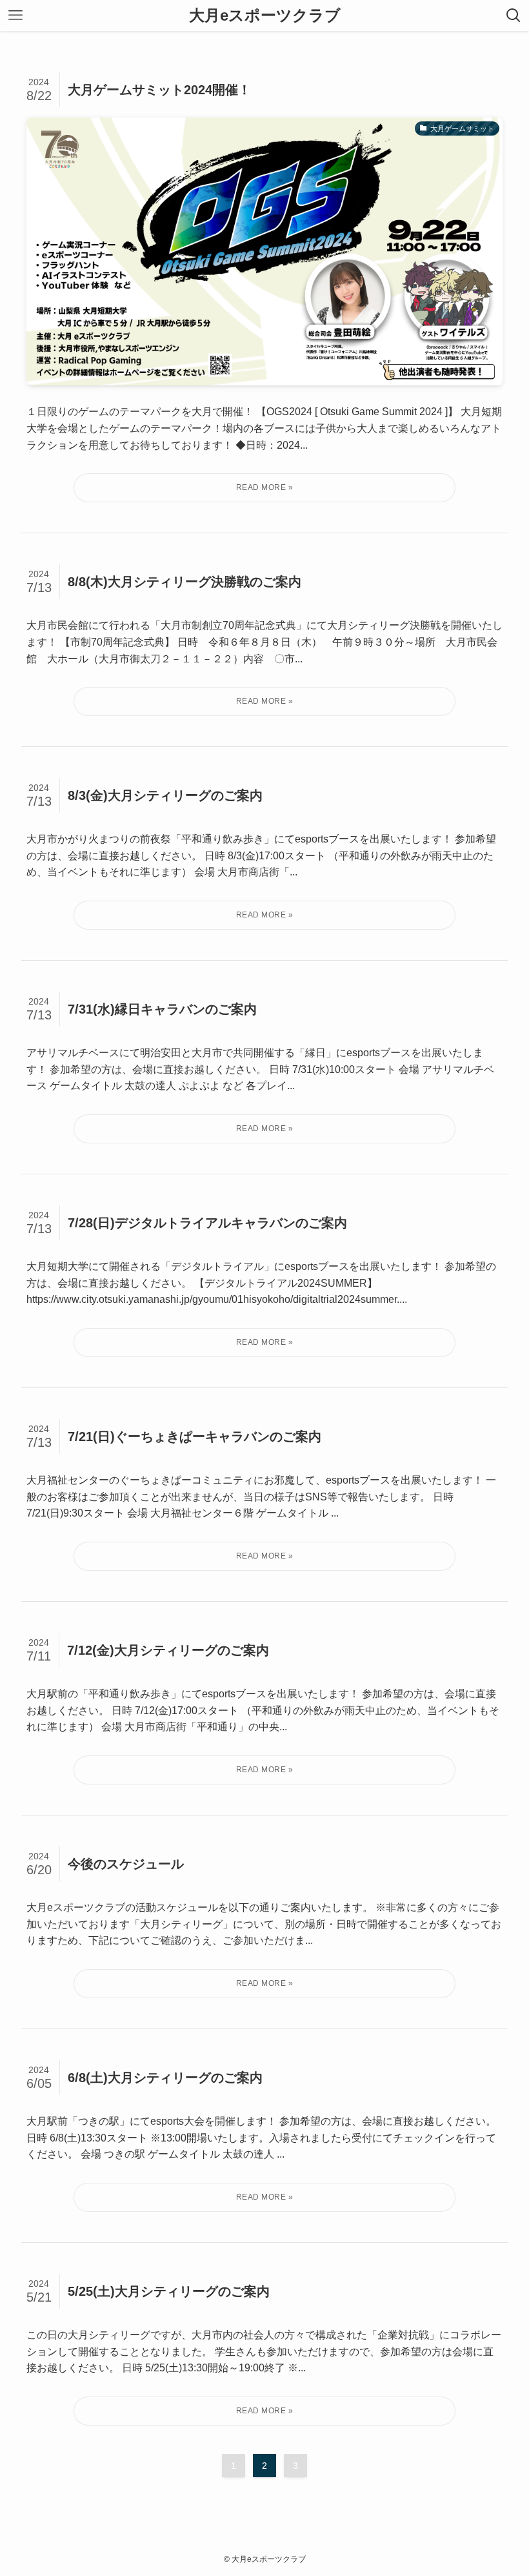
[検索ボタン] (514, 15)
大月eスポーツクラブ (265, 15)
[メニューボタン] (15, 15)
